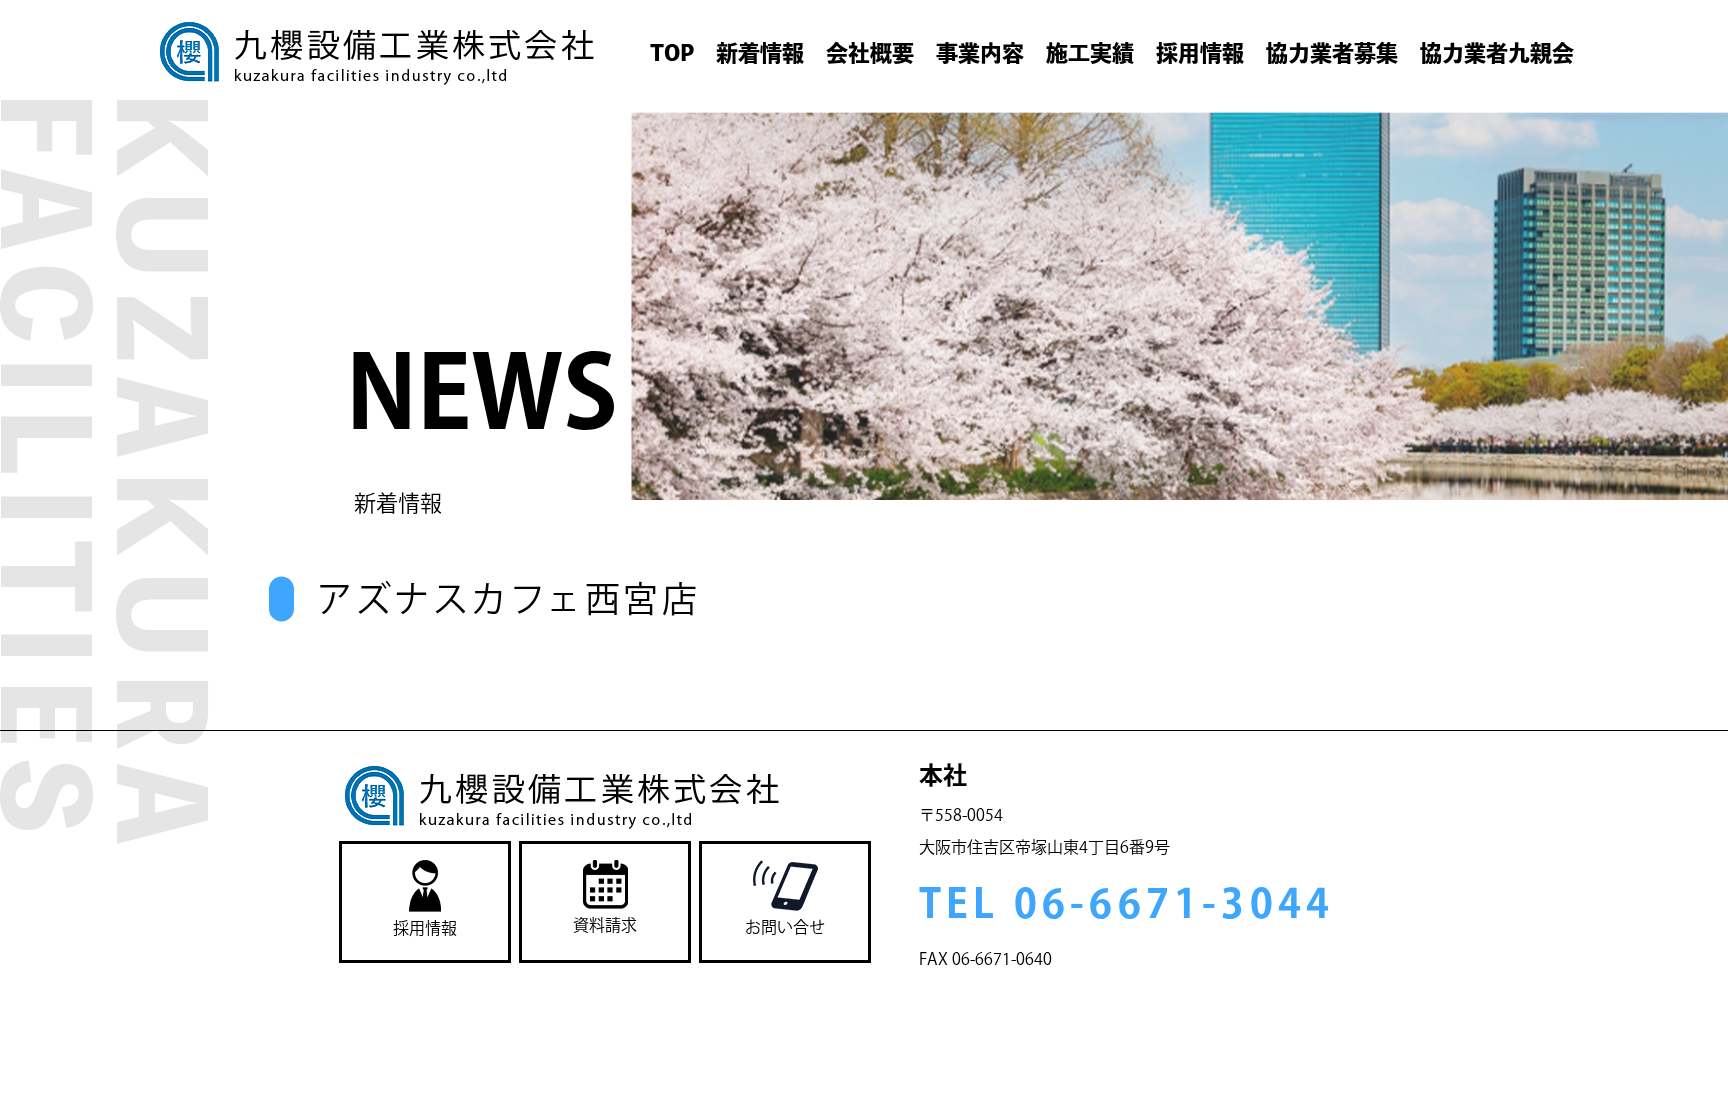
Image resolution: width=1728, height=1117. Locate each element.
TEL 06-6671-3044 (1126, 903)
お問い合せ (785, 927)
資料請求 (605, 925)
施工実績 (1090, 53)
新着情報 (760, 53)
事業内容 (980, 53)
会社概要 (870, 53)
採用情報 (1200, 53)
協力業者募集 (1332, 53)
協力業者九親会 (1497, 53)
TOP (672, 53)
